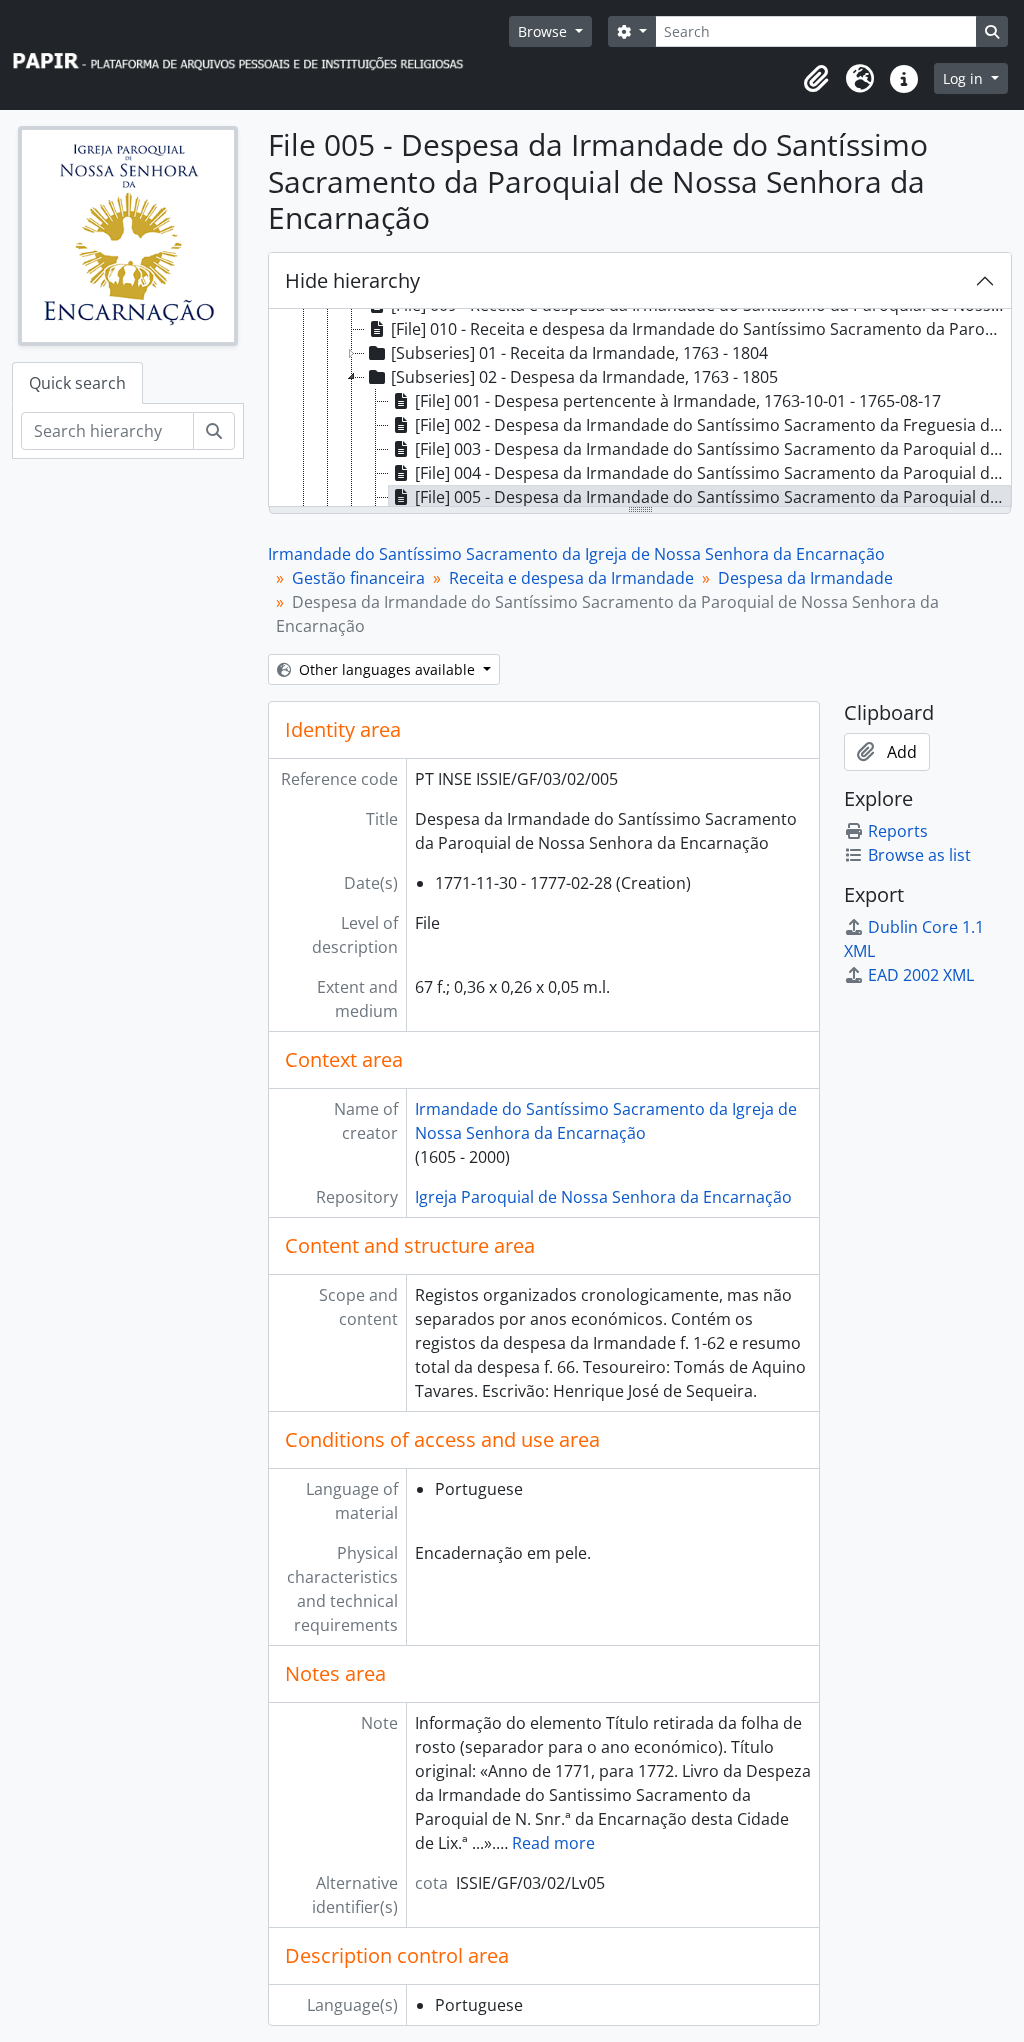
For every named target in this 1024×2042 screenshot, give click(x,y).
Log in (965, 78)
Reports (898, 831)
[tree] (640, 409)
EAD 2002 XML (921, 975)
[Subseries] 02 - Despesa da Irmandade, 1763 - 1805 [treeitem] (584, 377)
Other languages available (387, 669)
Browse (544, 31)
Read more (553, 1843)
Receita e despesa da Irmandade (571, 578)
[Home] (247, 55)
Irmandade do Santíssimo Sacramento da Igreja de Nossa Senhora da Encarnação (576, 554)
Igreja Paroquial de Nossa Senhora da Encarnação (603, 1197)
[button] (816, 79)
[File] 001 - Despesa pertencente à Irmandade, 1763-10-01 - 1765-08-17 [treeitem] (678, 401)
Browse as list (919, 855)
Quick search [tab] (77, 383)
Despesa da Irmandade (805, 578)
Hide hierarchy (352, 280)
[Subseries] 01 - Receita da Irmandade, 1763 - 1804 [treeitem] (579, 353)
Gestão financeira (358, 578)
